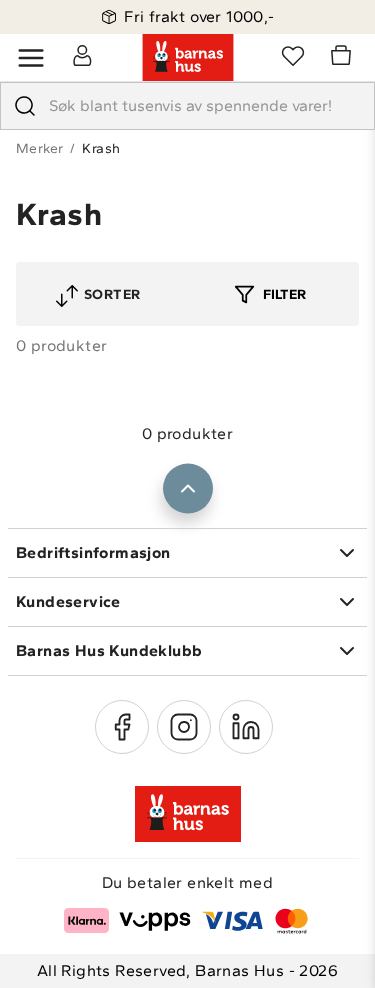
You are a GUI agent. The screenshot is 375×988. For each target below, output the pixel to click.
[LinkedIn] (246, 727)
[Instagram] (184, 727)
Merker (39, 148)
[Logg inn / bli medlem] (82, 55)
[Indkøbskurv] (344, 58)
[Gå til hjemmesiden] (188, 58)
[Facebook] (122, 727)
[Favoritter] (293, 55)
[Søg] (25, 106)
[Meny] (31, 58)
